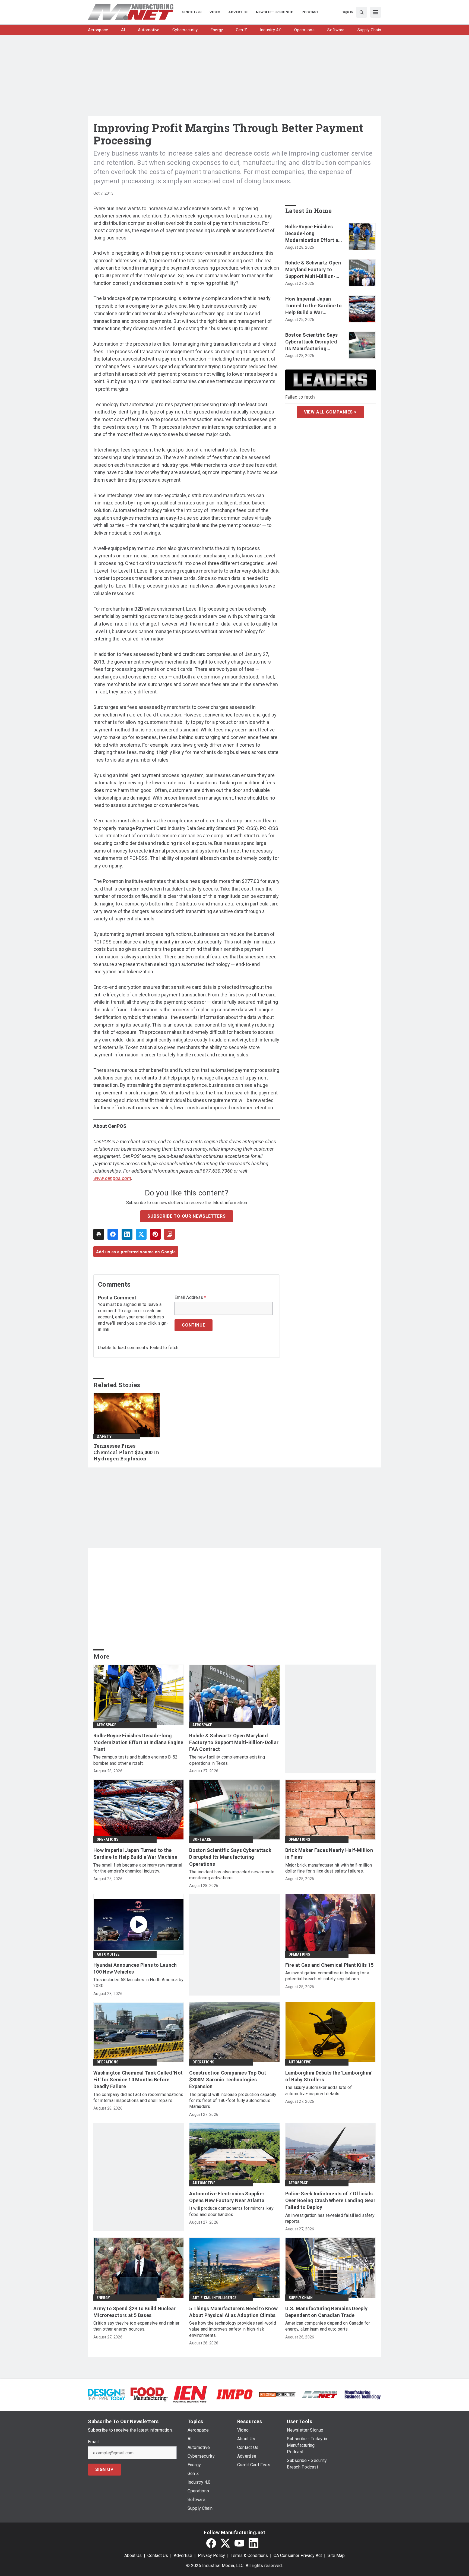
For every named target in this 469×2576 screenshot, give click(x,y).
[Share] (113, 1234)
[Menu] (376, 12)
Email (93, 2442)
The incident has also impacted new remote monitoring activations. (232, 1875)
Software (202, 1839)
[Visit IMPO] (234, 2394)
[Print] (99, 1234)
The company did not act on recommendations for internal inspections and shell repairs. (138, 2097)
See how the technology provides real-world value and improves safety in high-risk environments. (233, 2329)
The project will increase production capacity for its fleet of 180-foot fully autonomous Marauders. (233, 2101)
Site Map (336, 2556)
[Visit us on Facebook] (211, 2543)
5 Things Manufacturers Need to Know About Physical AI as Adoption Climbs (233, 2312)
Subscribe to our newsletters (186, 1216)
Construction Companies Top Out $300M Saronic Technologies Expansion (228, 2080)
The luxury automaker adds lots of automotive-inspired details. (319, 2090)
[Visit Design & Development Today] (107, 2394)
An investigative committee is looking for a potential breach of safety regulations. (327, 1976)
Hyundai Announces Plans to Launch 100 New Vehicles (135, 1968)
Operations (107, 1839)
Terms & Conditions (249, 2556)
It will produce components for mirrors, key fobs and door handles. (231, 2211)
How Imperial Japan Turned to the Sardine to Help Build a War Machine (314, 306)
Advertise (183, 2556)
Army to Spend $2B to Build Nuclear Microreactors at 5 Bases (135, 2312)
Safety (104, 1437)
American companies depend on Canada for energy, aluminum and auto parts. (328, 2326)
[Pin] (155, 1234)
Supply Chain (301, 2298)
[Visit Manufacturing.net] (320, 2394)
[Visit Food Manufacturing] (149, 2394)
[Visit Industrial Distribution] (277, 2394)
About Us (133, 2556)
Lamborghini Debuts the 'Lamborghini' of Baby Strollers (329, 2076)
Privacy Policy (211, 2556)
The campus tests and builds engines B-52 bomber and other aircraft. (135, 1760)
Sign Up (104, 2469)
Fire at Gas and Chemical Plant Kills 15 (329, 1965)
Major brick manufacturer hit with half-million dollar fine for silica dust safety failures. (329, 1868)
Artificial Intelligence (214, 2298)
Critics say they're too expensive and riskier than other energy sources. (136, 2326)
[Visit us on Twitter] (225, 2543)
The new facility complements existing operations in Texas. (227, 1760)
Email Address (190, 1298)
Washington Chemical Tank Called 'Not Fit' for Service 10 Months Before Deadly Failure (138, 2080)
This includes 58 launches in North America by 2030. (138, 1983)
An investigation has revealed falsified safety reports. (330, 2218)
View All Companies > (330, 412)
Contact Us (158, 2556)
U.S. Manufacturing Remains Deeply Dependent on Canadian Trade (326, 2312)
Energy (103, 2298)
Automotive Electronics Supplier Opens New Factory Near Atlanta (227, 2197)
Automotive (108, 1954)
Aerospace (106, 1725)
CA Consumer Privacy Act (298, 2556)
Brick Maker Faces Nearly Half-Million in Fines (329, 1854)
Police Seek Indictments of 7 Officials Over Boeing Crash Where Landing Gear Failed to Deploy (330, 2200)
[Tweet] (141, 1234)
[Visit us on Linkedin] (253, 2543)
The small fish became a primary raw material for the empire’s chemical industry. (138, 1868)
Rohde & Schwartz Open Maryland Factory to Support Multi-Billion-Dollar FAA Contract (313, 270)
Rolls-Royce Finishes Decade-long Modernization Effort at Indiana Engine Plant (313, 234)
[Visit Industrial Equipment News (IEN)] (190, 2394)
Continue (194, 1325)
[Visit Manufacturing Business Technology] (362, 2394)
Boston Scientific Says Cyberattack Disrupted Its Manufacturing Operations (312, 342)
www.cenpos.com (112, 1178)
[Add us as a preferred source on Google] (169, 1234)
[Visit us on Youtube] (239, 2543)
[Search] (362, 12)
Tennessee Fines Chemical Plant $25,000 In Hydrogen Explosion (126, 1452)
